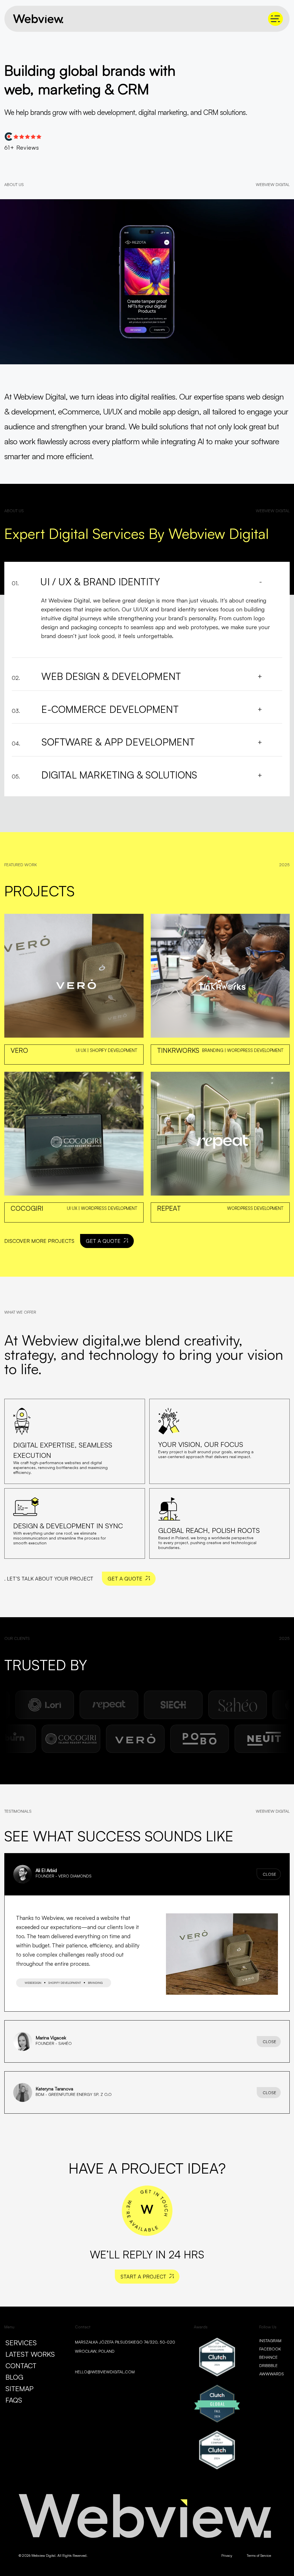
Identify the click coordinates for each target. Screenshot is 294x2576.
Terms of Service (259, 2556)
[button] (147, 1874)
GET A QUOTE (103, 1241)
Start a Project (143, 2276)
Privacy (227, 2556)
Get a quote (125, 1579)
